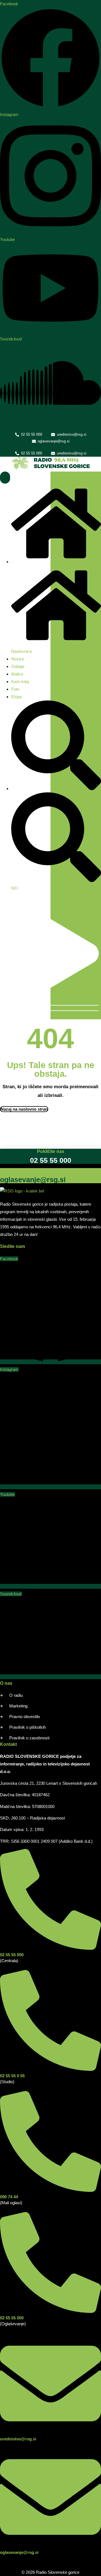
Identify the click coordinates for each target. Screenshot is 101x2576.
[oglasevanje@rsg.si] (50, 2546)
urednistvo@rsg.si (18, 2439)
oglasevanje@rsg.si (19, 2552)
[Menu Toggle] (5, 478)
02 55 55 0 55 (12, 2076)
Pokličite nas (51, 1151)
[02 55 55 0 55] (50, 2070)
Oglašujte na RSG (19, 1171)
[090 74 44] (50, 2191)
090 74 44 (9, 2197)
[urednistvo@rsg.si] (50, 2433)
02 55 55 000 (12, 1955)
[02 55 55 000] (50, 1949)
